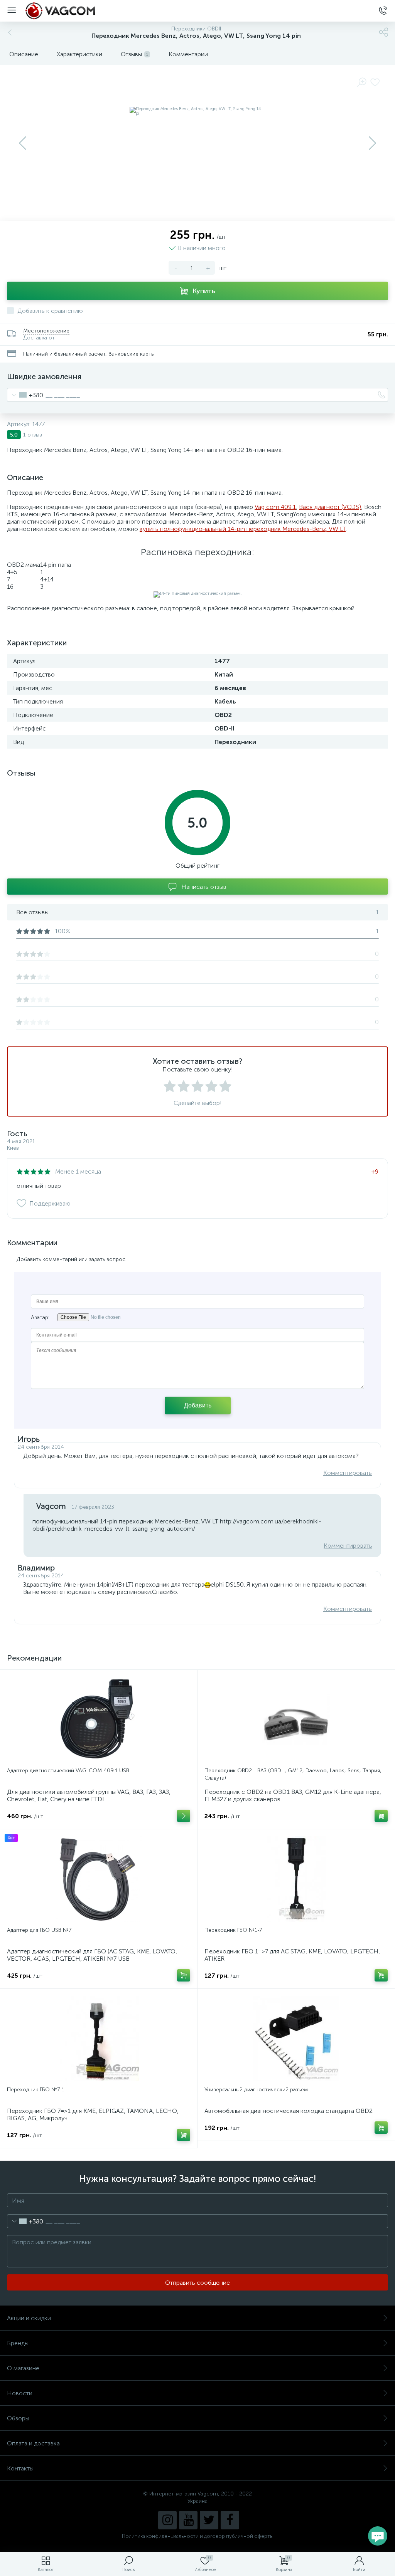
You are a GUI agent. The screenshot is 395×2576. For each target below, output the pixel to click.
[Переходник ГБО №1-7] (296, 1879)
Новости (20, 2393)
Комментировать (348, 1473)
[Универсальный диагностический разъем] (296, 2039)
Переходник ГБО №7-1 (36, 2090)
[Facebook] (230, 2520)
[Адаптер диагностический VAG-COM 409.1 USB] (99, 1720)
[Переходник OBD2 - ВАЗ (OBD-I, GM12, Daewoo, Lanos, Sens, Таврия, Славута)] (296, 1720)
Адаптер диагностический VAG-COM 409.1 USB (68, 1771)
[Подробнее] (184, 1816)
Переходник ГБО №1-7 (233, 1930)
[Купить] (381, 1816)
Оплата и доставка (33, 2443)
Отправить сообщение (197, 2283)
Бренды (18, 2343)
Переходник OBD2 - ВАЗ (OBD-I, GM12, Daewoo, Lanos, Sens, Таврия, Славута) (293, 1774)
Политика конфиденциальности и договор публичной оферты (198, 2536)
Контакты (20, 2468)
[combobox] (25, 395)
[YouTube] (188, 2520)
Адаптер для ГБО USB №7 (39, 1930)
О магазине (23, 2368)
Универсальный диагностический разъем (256, 2090)
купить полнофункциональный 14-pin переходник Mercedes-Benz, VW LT (243, 529)
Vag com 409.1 (275, 507)
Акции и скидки (29, 2318)
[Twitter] (209, 2520)
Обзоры (18, 2418)
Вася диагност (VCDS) (330, 507)
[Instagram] (167, 2520)
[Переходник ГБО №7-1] (99, 2039)
